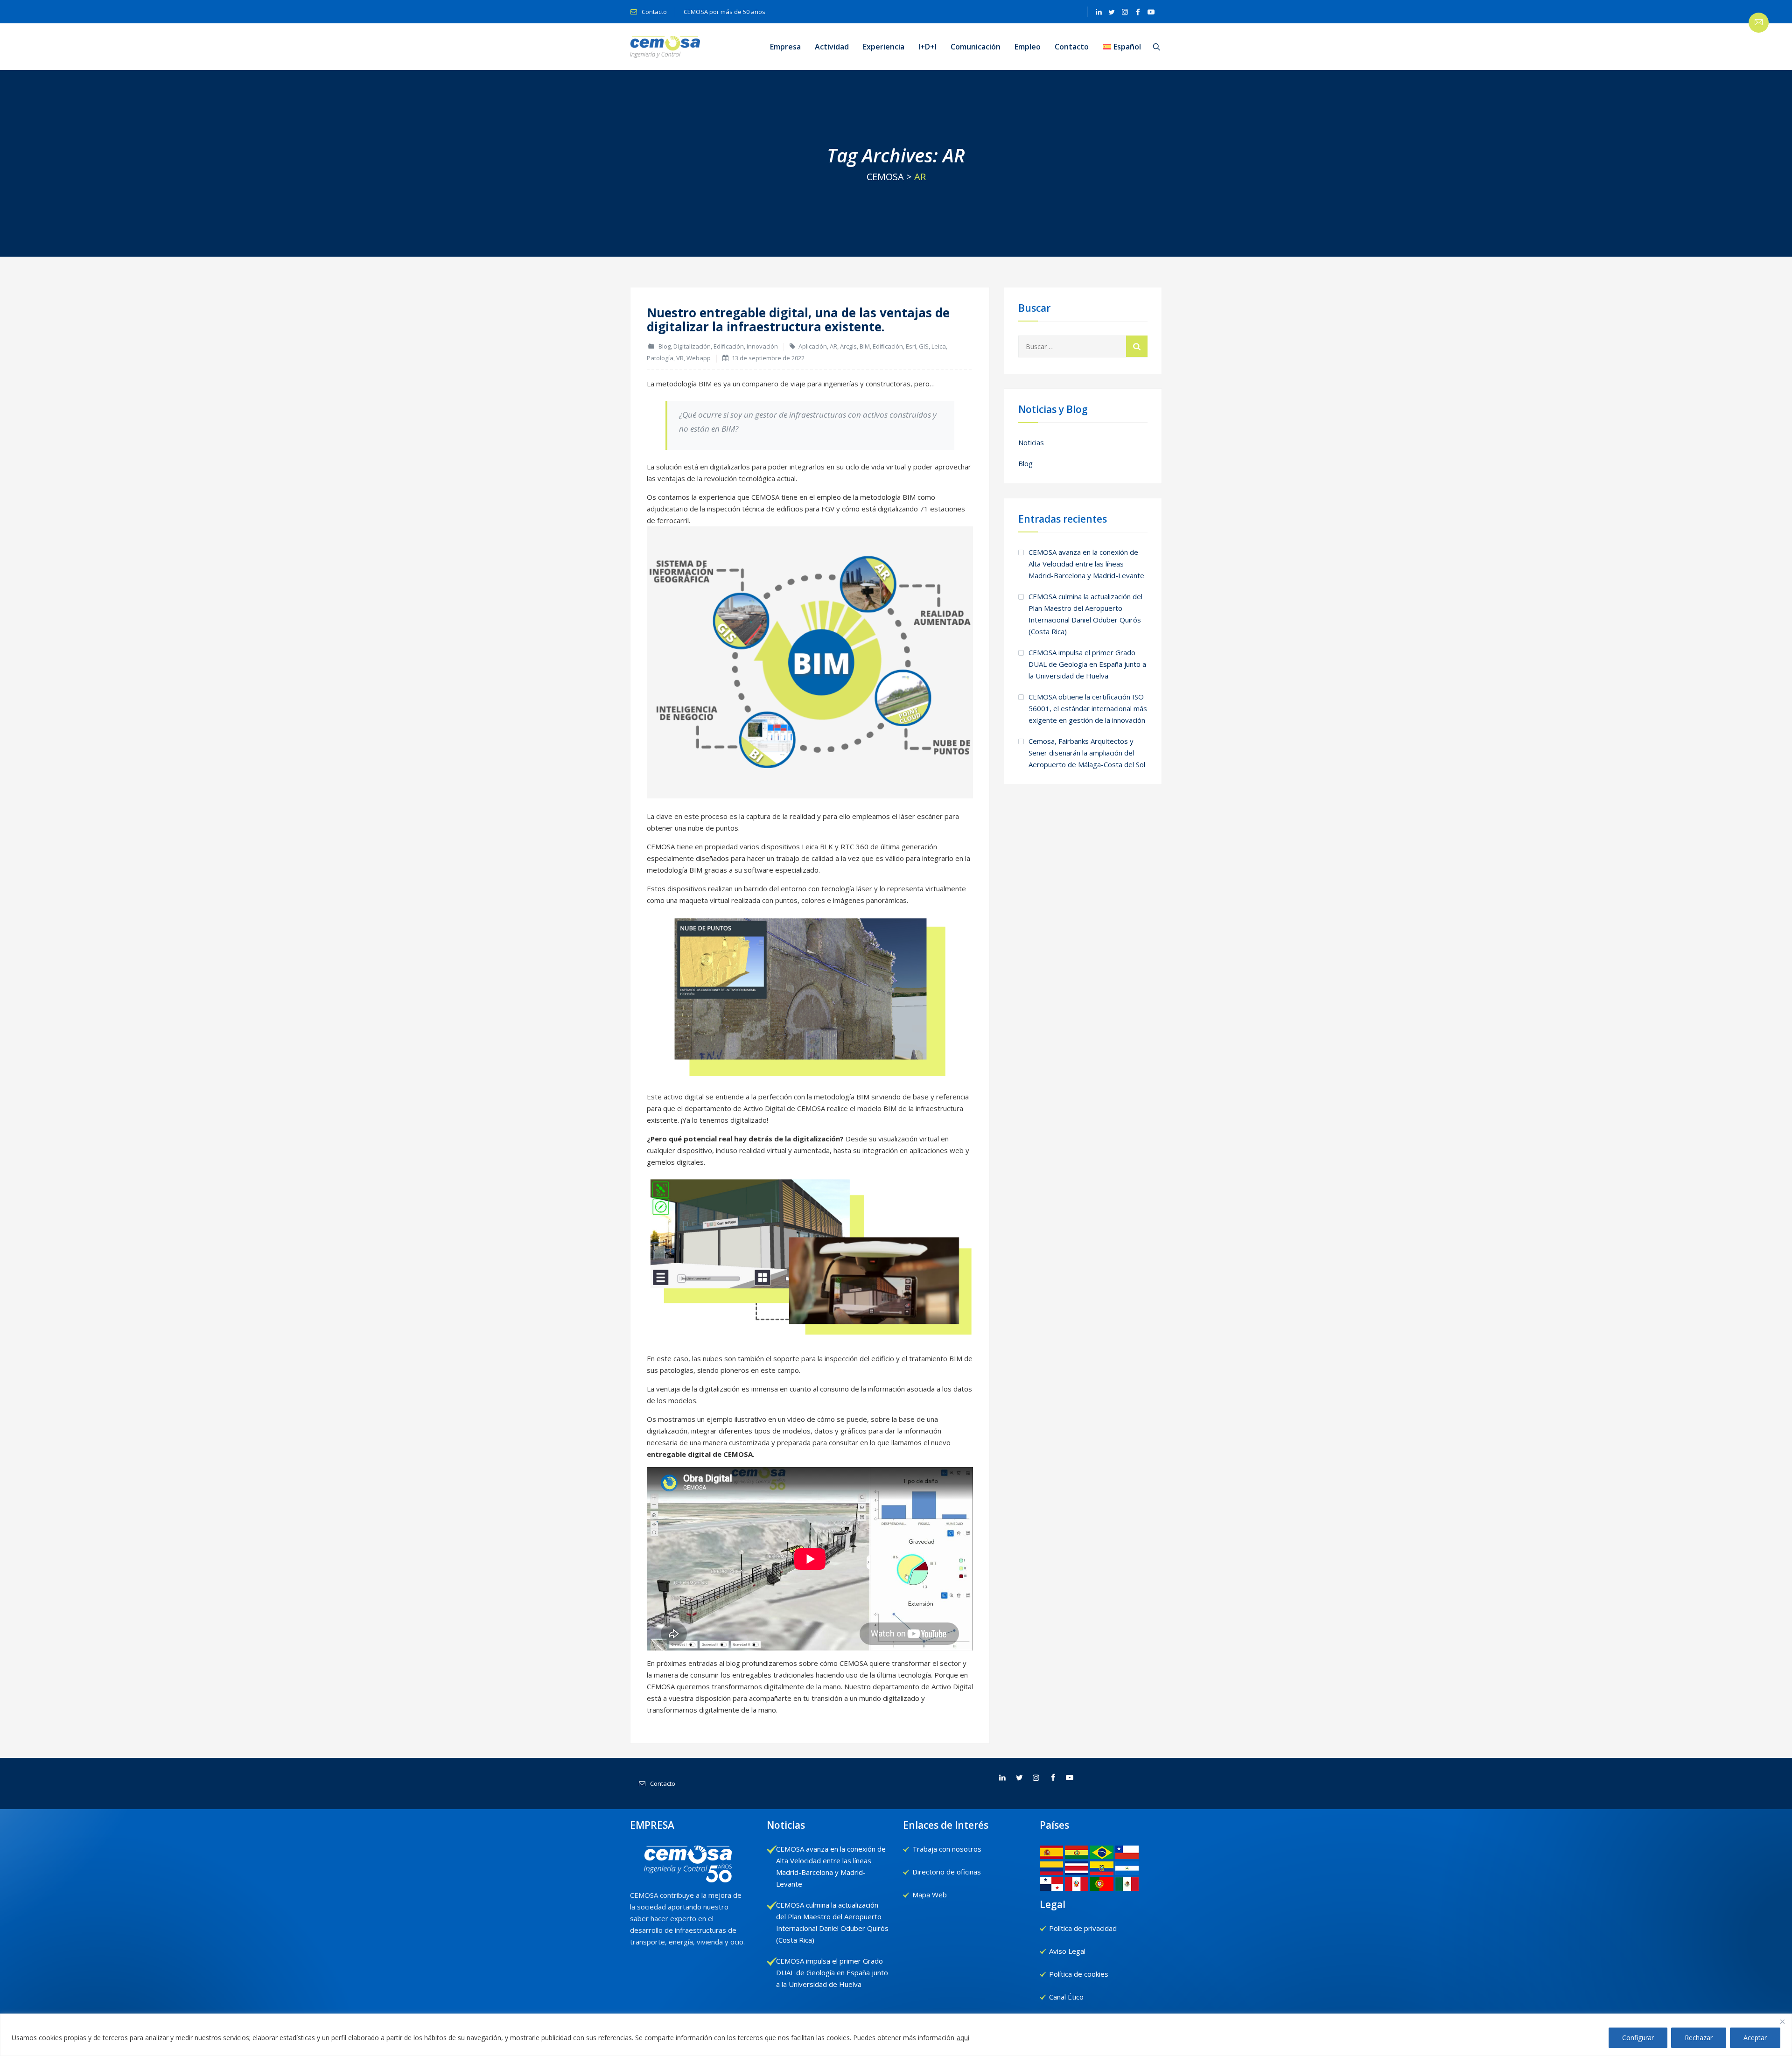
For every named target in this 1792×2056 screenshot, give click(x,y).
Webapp (699, 358)
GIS (924, 346)
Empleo (1028, 47)
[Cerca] (1782, 2021)
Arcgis (848, 346)
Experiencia (884, 47)
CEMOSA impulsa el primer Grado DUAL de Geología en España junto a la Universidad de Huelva (1087, 664)
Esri (911, 346)
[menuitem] (1122, 47)
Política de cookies (1079, 1974)
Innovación (762, 346)
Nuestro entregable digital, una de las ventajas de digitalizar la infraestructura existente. (798, 320)
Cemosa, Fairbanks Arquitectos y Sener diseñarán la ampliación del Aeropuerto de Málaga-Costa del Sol (1087, 753)
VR (680, 358)
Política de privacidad (1083, 1928)
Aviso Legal (1067, 1951)
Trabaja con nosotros (947, 1849)
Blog (665, 346)
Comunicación (976, 47)
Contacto (654, 12)
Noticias (1031, 442)
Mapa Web (930, 1895)
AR (833, 346)
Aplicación (813, 346)
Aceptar (1755, 2038)
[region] (896, 2035)
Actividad (832, 47)
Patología (660, 358)
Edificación (729, 346)
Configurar (1638, 2038)
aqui (963, 2038)
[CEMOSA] (665, 47)
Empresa (785, 47)
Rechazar (1699, 2038)
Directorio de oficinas (947, 1872)
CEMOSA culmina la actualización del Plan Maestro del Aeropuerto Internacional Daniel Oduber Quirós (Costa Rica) (1085, 614)
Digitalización (692, 346)
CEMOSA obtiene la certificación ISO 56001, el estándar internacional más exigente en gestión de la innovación (1088, 708)
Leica (939, 346)
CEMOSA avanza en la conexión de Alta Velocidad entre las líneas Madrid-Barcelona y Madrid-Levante (1086, 564)
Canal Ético (1066, 1997)
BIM (865, 346)
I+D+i (927, 47)
